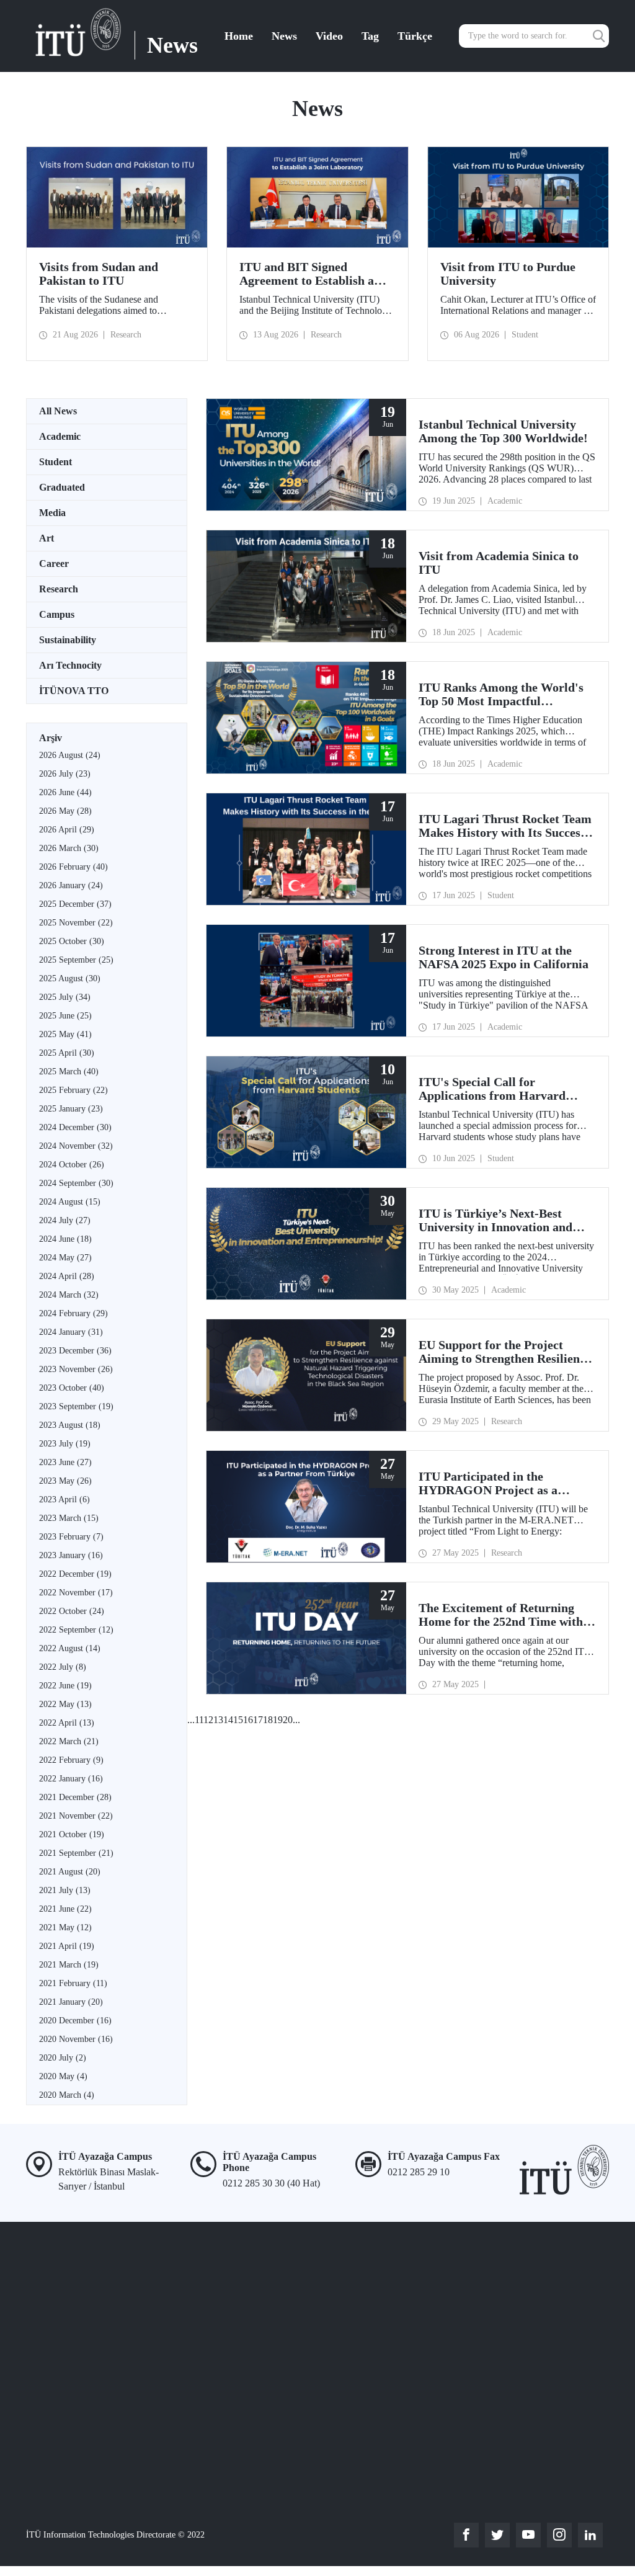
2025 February (73, 1090)
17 (258, 1720)
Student (56, 462)
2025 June (65, 1016)
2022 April (67, 1723)
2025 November (76, 923)
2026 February (73, 867)
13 (218, 1720)
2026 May (65, 811)
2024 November (76, 1146)
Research (59, 589)
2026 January (71, 885)
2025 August (70, 978)
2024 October (72, 1165)
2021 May (65, 1928)
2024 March (69, 1295)
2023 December (75, 1351)
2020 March (67, 2095)
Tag (370, 36)
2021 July (65, 1890)
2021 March (69, 1965)
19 (278, 1720)
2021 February (73, 1983)
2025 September (76, 960)
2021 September (76, 1853)
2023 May (65, 1481)
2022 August (70, 1648)
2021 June (65, 1909)
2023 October (72, 1388)
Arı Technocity (70, 665)
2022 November (76, 1593)
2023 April (64, 1500)
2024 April (67, 1276)
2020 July (63, 2058)
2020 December (75, 2021)
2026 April (67, 830)
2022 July (63, 1667)
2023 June (65, 1462)
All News (58, 411)
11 (199, 1720)
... (191, 1720)
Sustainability (68, 640)
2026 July (65, 774)
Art (47, 538)
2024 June (65, 1239)
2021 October (72, 1834)
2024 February (73, 1313)
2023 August (70, 1425)
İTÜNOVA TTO (74, 691)
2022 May (65, 1704)
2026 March (69, 848)
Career (54, 564)
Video (329, 36)
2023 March (69, 1518)
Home (239, 36)
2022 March (69, 1741)
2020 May (63, 2076)
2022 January (71, 1779)
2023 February (71, 1537)
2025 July (65, 997)
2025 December (75, 904)
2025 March (69, 1072)
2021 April (67, 1946)
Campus (57, 614)
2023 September (76, 1406)
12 (208, 1720)
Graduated (62, 487)
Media (52, 513)
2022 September (76, 1630)
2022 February (71, 1760)
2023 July (65, 1444)
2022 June (65, 1686)
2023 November (76, 1369)
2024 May (65, 1258)
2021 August (70, 1872)
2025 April (67, 1053)
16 (248, 1720)
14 (228, 1720)
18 (268, 1720)
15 (238, 1720)
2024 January (71, 1332)
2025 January (71, 1109)
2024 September (76, 1183)
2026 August (70, 755)
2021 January (71, 2002)
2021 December (75, 1797)
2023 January (71, 1555)
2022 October (72, 1611)
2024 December (75, 1127)
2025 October (72, 941)
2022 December (75, 1574)
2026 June (65, 792)
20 (288, 1720)
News (284, 36)
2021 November (76, 1816)
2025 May (65, 1034)
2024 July (65, 1220)
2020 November (76, 2039)
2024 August (70, 1202)
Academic (60, 436)
